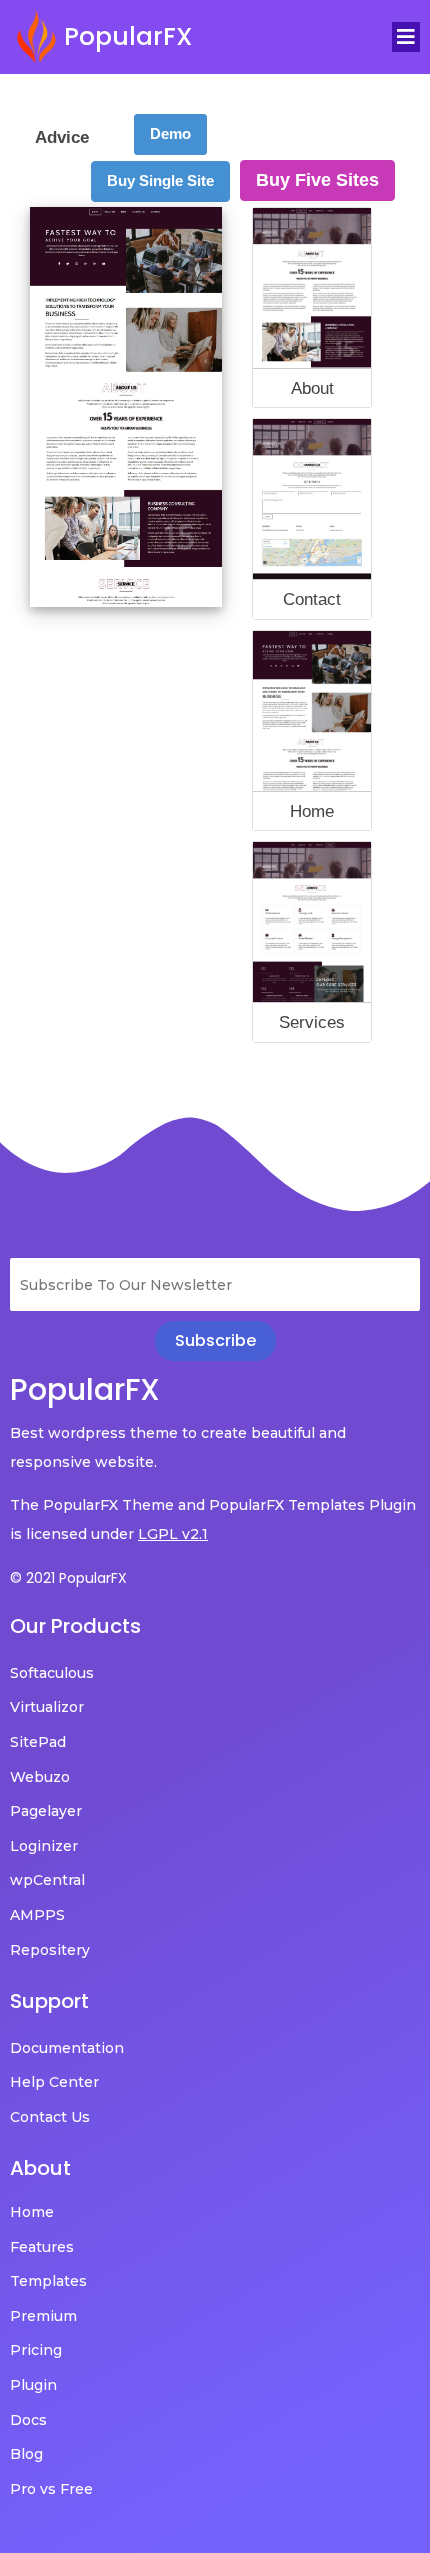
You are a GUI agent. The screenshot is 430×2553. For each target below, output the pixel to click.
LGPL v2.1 (173, 1534)
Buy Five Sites (317, 180)
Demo (170, 133)
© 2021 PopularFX (68, 1578)
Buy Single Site (160, 180)
